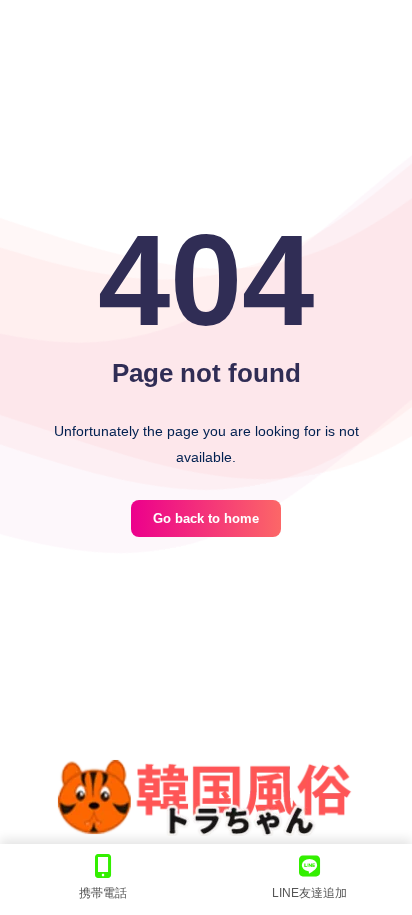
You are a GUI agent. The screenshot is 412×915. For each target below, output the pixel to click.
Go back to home (206, 518)
